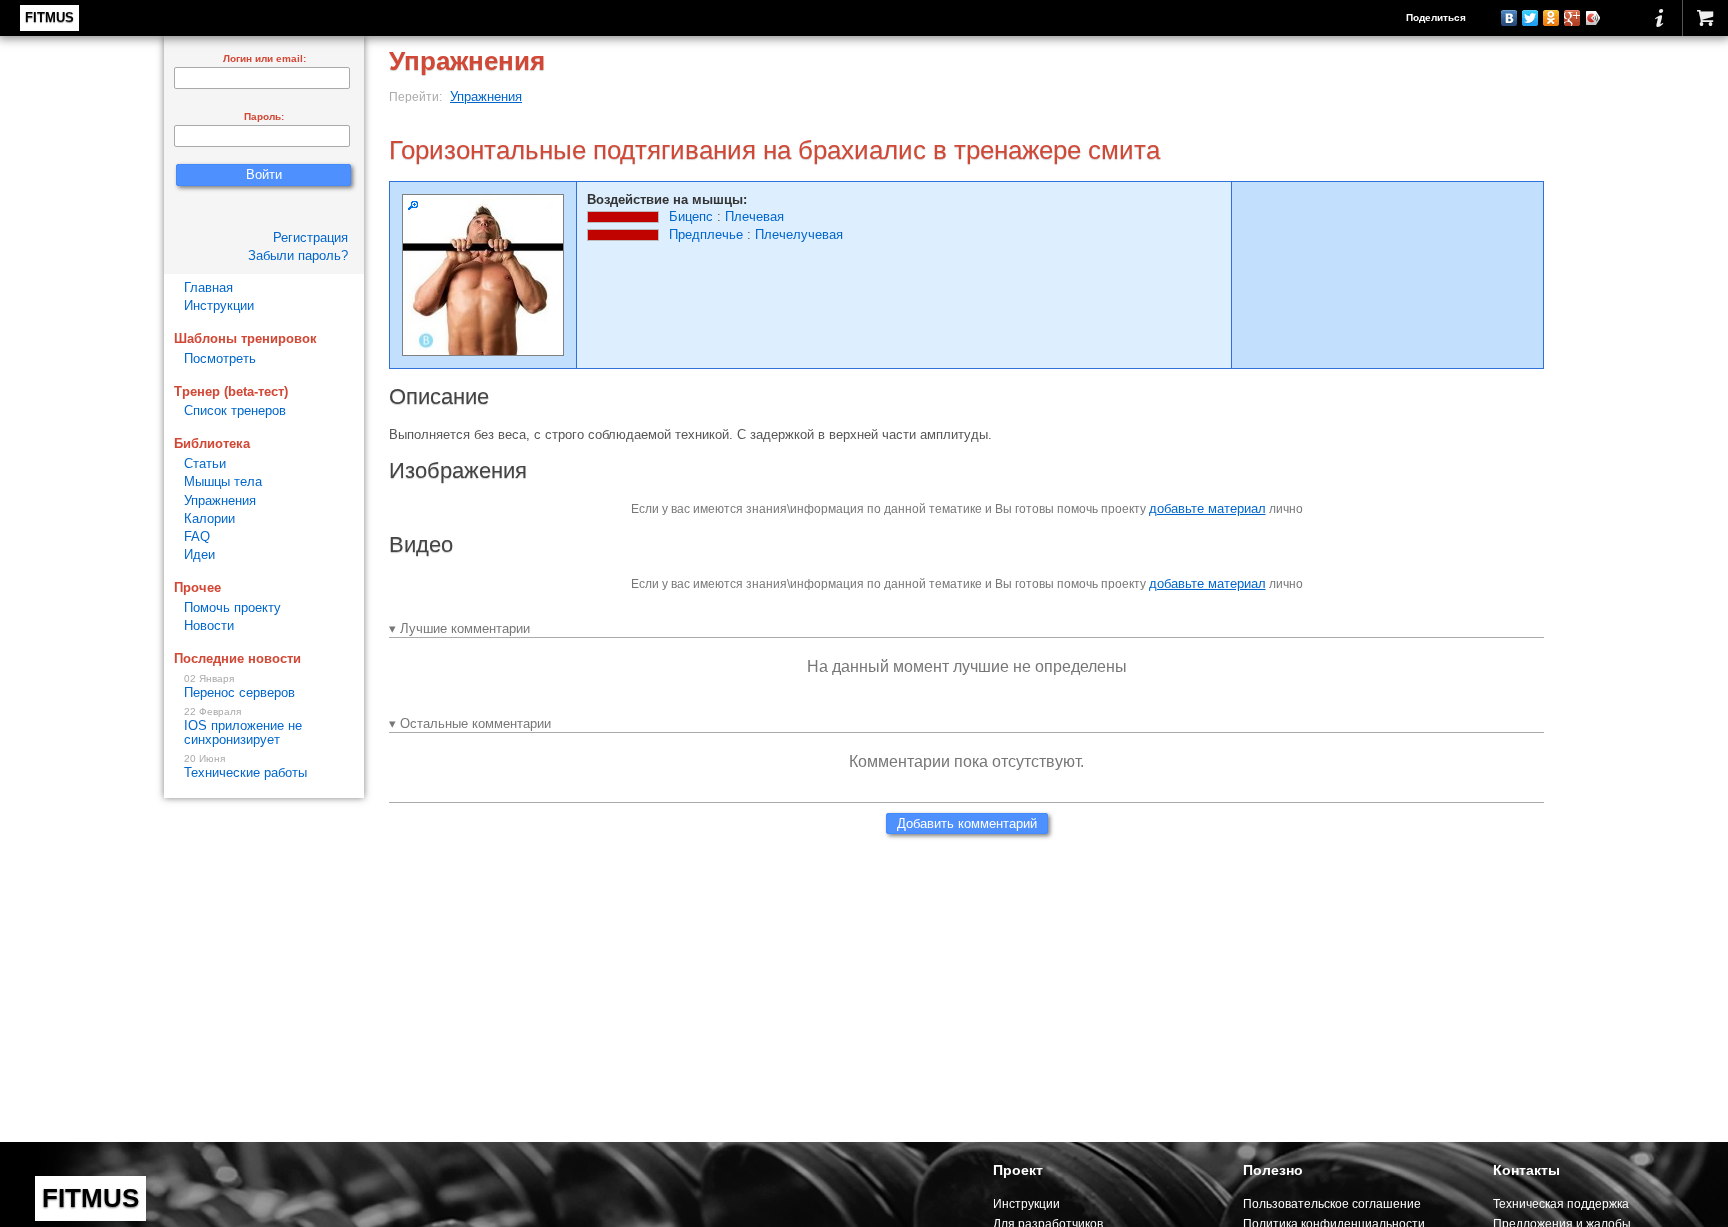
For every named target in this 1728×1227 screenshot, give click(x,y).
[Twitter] (1530, 18)
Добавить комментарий (967, 823)
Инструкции (219, 305)
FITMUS (49, 17)
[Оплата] (1705, 18)
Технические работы (245, 767)
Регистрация (310, 237)
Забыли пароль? (298, 255)
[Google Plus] (1572, 18)
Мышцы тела (223, 481)
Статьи (205, 463)
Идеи (199, 554)
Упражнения (486, 96)
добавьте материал (1207, 508)
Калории (209, 518)
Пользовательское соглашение (1332, 1203)
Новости (209, 625)
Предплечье (706, 234)
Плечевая (754, 216)
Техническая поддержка (1561, 1203)
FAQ (197, 536)
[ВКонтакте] (1509, 18)
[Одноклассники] (1551, 18)
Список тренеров (235, 410)
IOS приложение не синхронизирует (243, 727)
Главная (208, 287)
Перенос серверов (239, 687)
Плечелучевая (799, 234)
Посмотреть (220, 358)
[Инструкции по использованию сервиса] (1659, 18)
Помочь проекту (232, 607)
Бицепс (691, 216)
